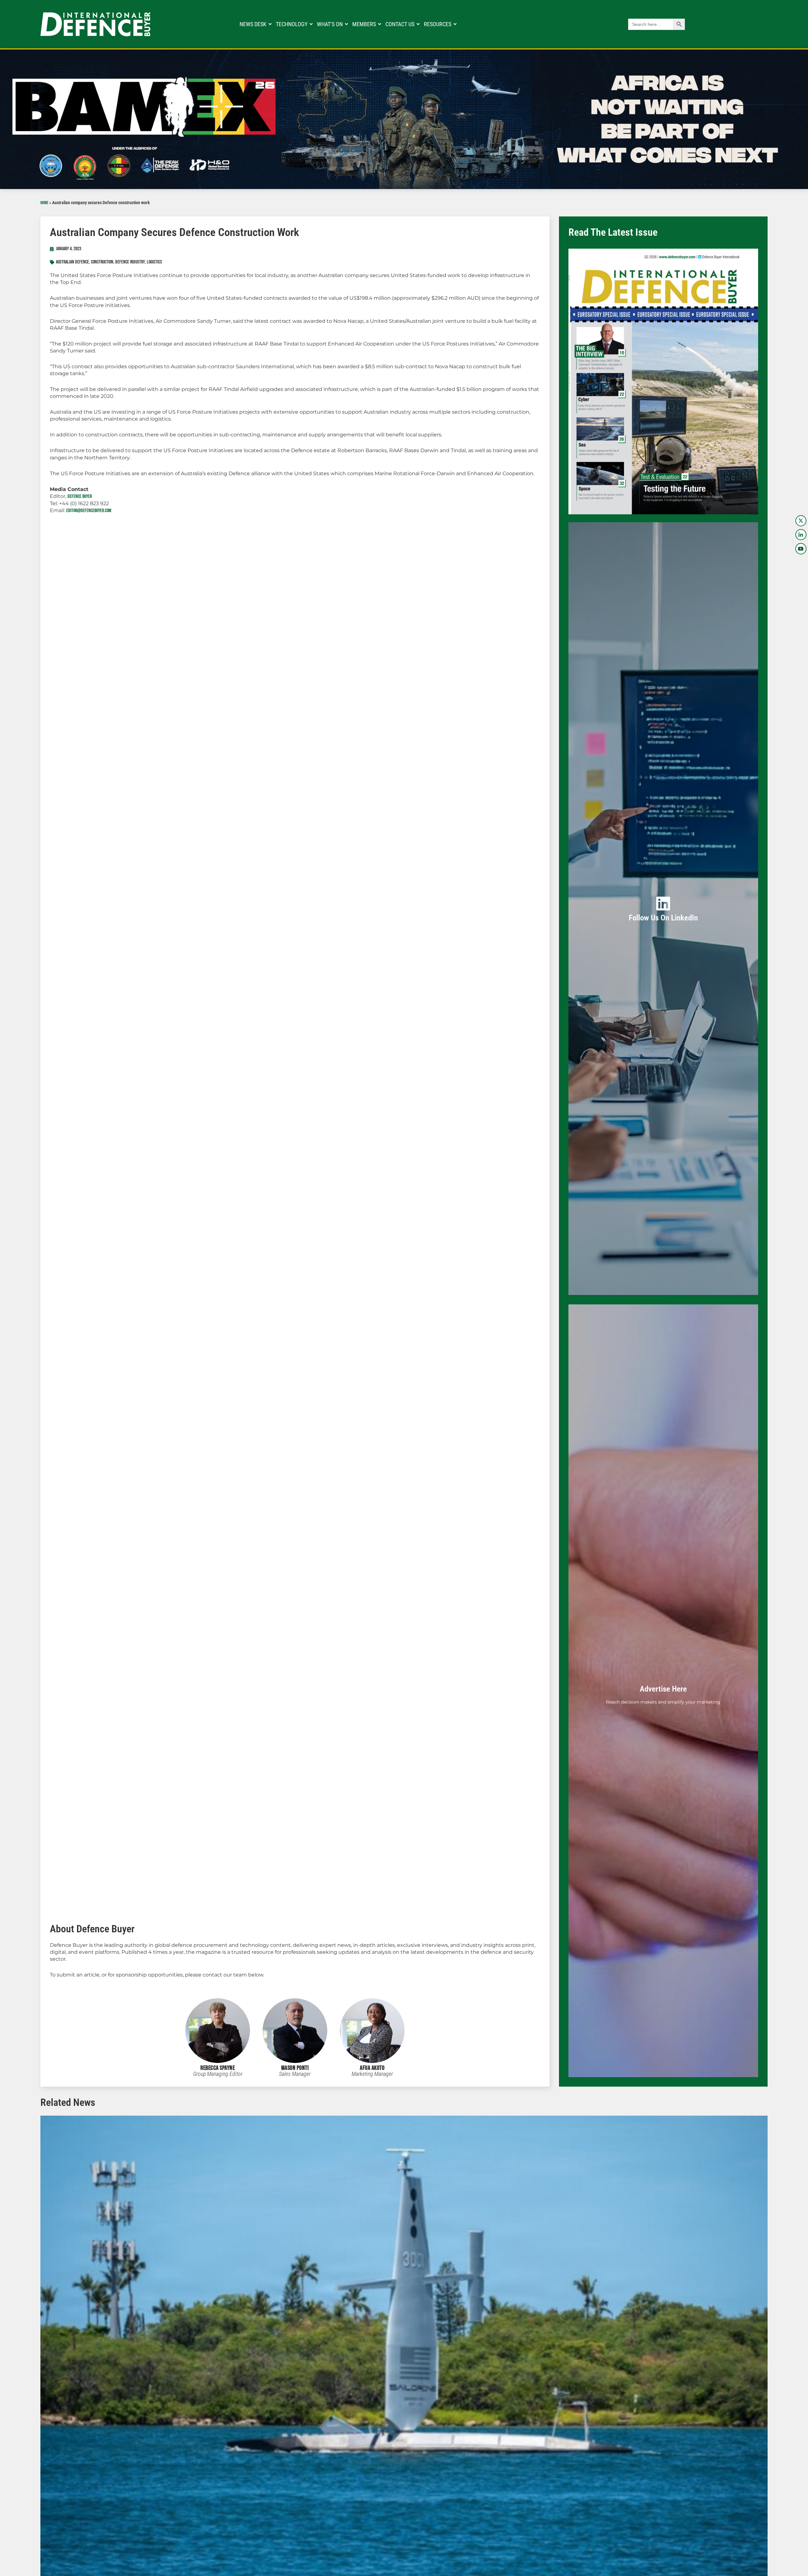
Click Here (663, 916)
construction (102, 262)
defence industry (130, 262)
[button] (35, 2427)
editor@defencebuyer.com (89, 511)
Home (44, 203)
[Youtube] (801, 549)
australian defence (72, 262)
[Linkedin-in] (801, 535)
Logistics (154, 262)
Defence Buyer (80, 496)
